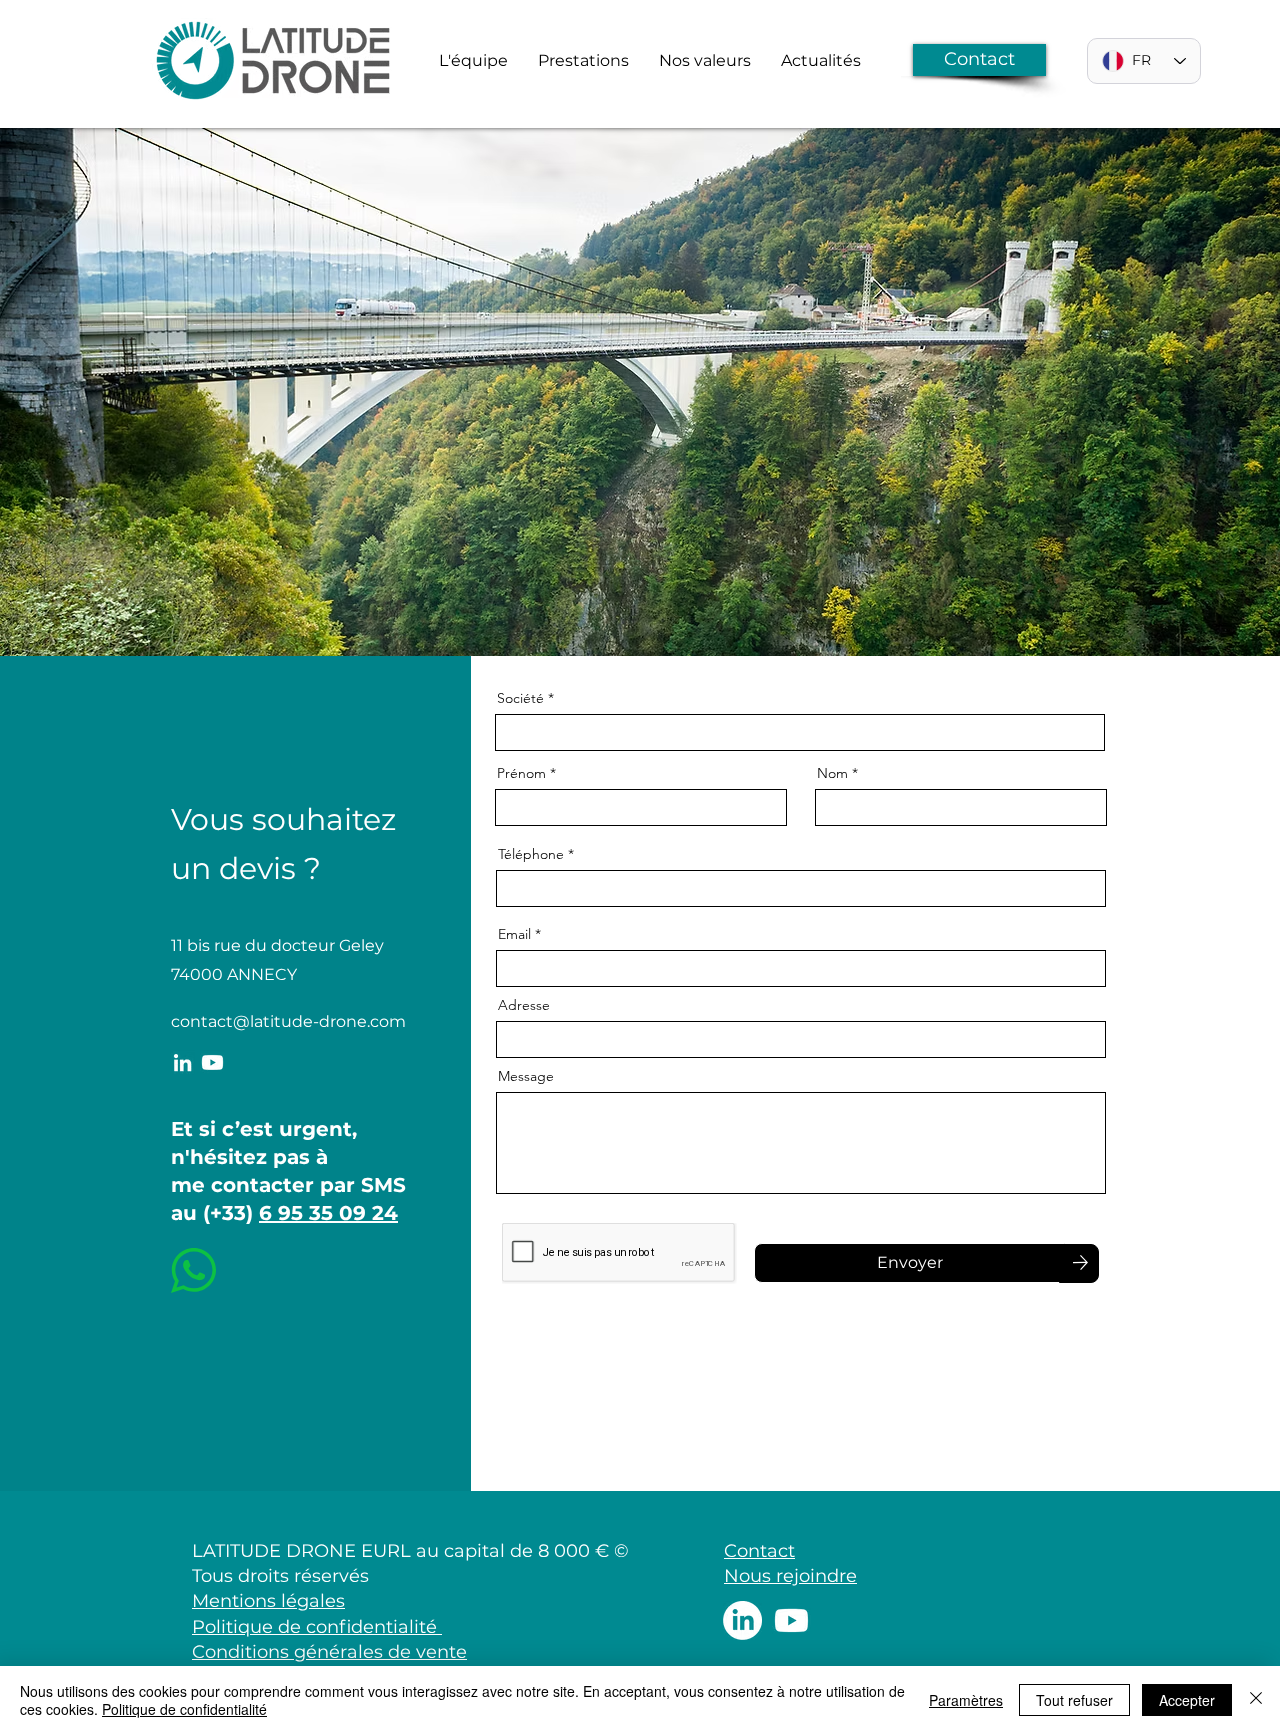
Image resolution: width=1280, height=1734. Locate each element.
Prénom (521, 773)
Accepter (1187, 1700)
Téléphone (531, 854)
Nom (832, 773)
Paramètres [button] (966, 1700)
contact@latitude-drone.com (288, 1021)
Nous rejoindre (790, 1576)
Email (514, 934)
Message (526, 1076)
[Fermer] (1256, 1700)
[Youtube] (212, 1062)
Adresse (524, 1005)
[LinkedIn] (182, 1062)
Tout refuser (1074, 1700)
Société (520, 698)
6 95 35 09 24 (328, 1213)
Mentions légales (268, 1601)
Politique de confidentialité (317, 1627)
